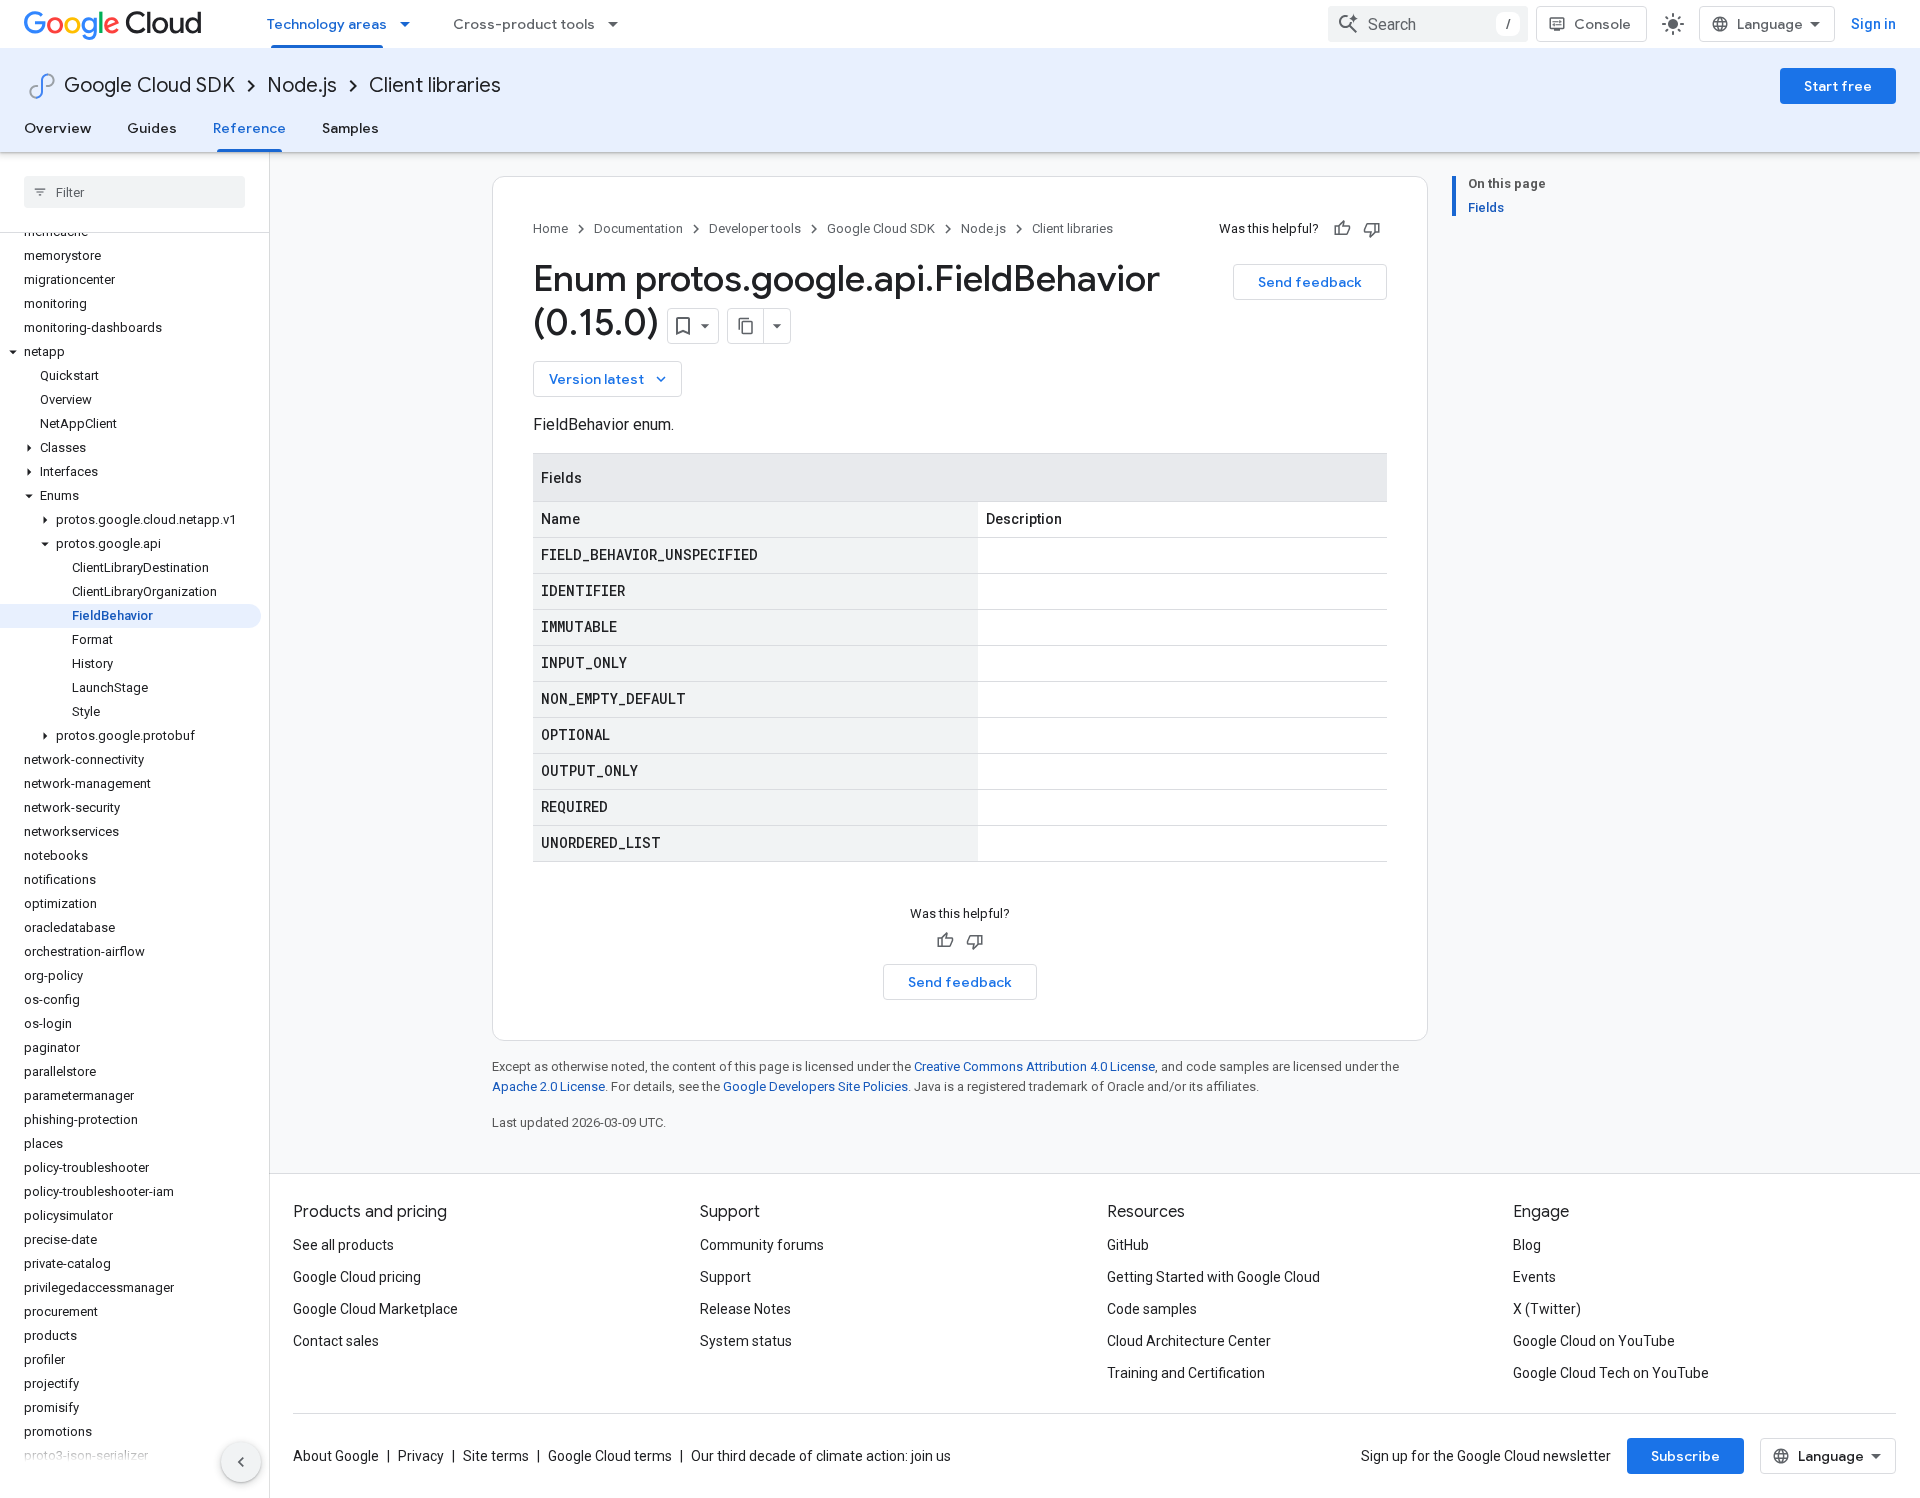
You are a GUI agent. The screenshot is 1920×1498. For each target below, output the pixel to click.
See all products (343, 1245)
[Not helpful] (1372, 229)
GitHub (1128, 1245)
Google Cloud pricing (357, 1277)
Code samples (1152, 1309)
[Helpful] (1342, 229)
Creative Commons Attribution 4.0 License (1034, 1066)
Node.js (302, 85)
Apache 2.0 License (548, 1086)
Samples (350, 128)
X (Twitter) (1547, 1309)
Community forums (762, 1245)
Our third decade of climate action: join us (821, 1456)
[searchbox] (134, 192)
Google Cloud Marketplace (375, 1309)
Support (725, 1277)
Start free (1838, 86)
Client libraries (435, 85)
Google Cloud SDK (149, 85)
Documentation (638, 228)
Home (550, 228)
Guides (152, 128)
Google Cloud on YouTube (1594, 1341)
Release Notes (745, 1309)
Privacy (421, 1456)
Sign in (1873, 24)
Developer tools (755, 228)
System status (746, 1341)
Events (1534, 1277)
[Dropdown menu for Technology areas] (411, 24)
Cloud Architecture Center (1189, 1341)
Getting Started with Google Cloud (1213, 1277)
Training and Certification (1186, 1373)
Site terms (496, 1456)
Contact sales (336, 1341)
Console (1602, 24)
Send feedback (1310, 282)
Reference (249, 128)
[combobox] (1428, 24)
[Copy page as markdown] (746, 326)
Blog (1527, 1245)
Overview (57, 128)
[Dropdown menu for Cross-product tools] (619, 24)
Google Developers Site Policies (815, 1086)
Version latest (609, 379)
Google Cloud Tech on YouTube (1611, 1373)
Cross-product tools (524, 24)
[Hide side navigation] (241, 1462)
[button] (130, 352)
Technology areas (327, 24)
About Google (336, 1456)
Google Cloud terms (610, 1456)
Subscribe (1685, 1456)
